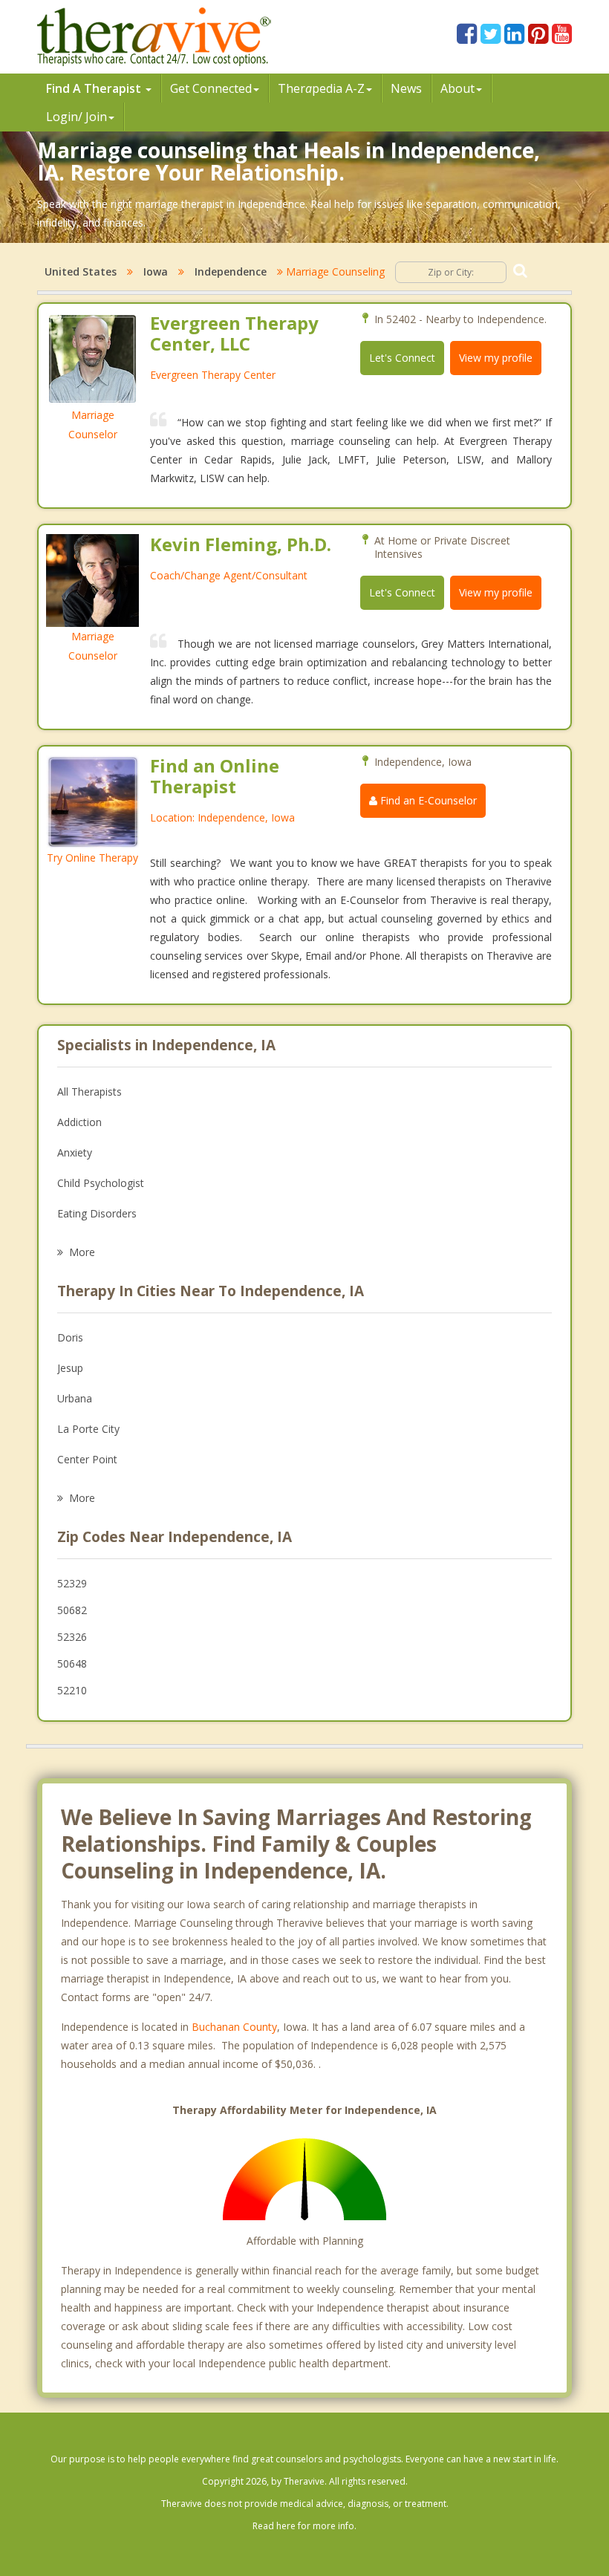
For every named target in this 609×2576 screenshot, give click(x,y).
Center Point (87, 1459)
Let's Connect (402, 358)
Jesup (70, 1368)
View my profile (496, 358)
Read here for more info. (304, 2526)
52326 (72, 1637)
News (406, 88)
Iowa (156, 271)
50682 (72, 1610)
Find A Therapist (95, 88)
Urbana (75, 1398)
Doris (70, 1337)
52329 (72, 1583)
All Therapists (89, 1092)
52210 (72, 1690)
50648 (72, 1663)
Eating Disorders (97, 1213)
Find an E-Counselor (427, 800)
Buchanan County (234, 2027)
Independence (231, 271)
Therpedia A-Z (321, 88)
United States (81, 271)
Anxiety (75, 1152)
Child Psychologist (101, 1183)
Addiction (79, 1122)
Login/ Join (76, 117)
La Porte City (88, 1429)
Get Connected (211, 88)
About (457, 88)
